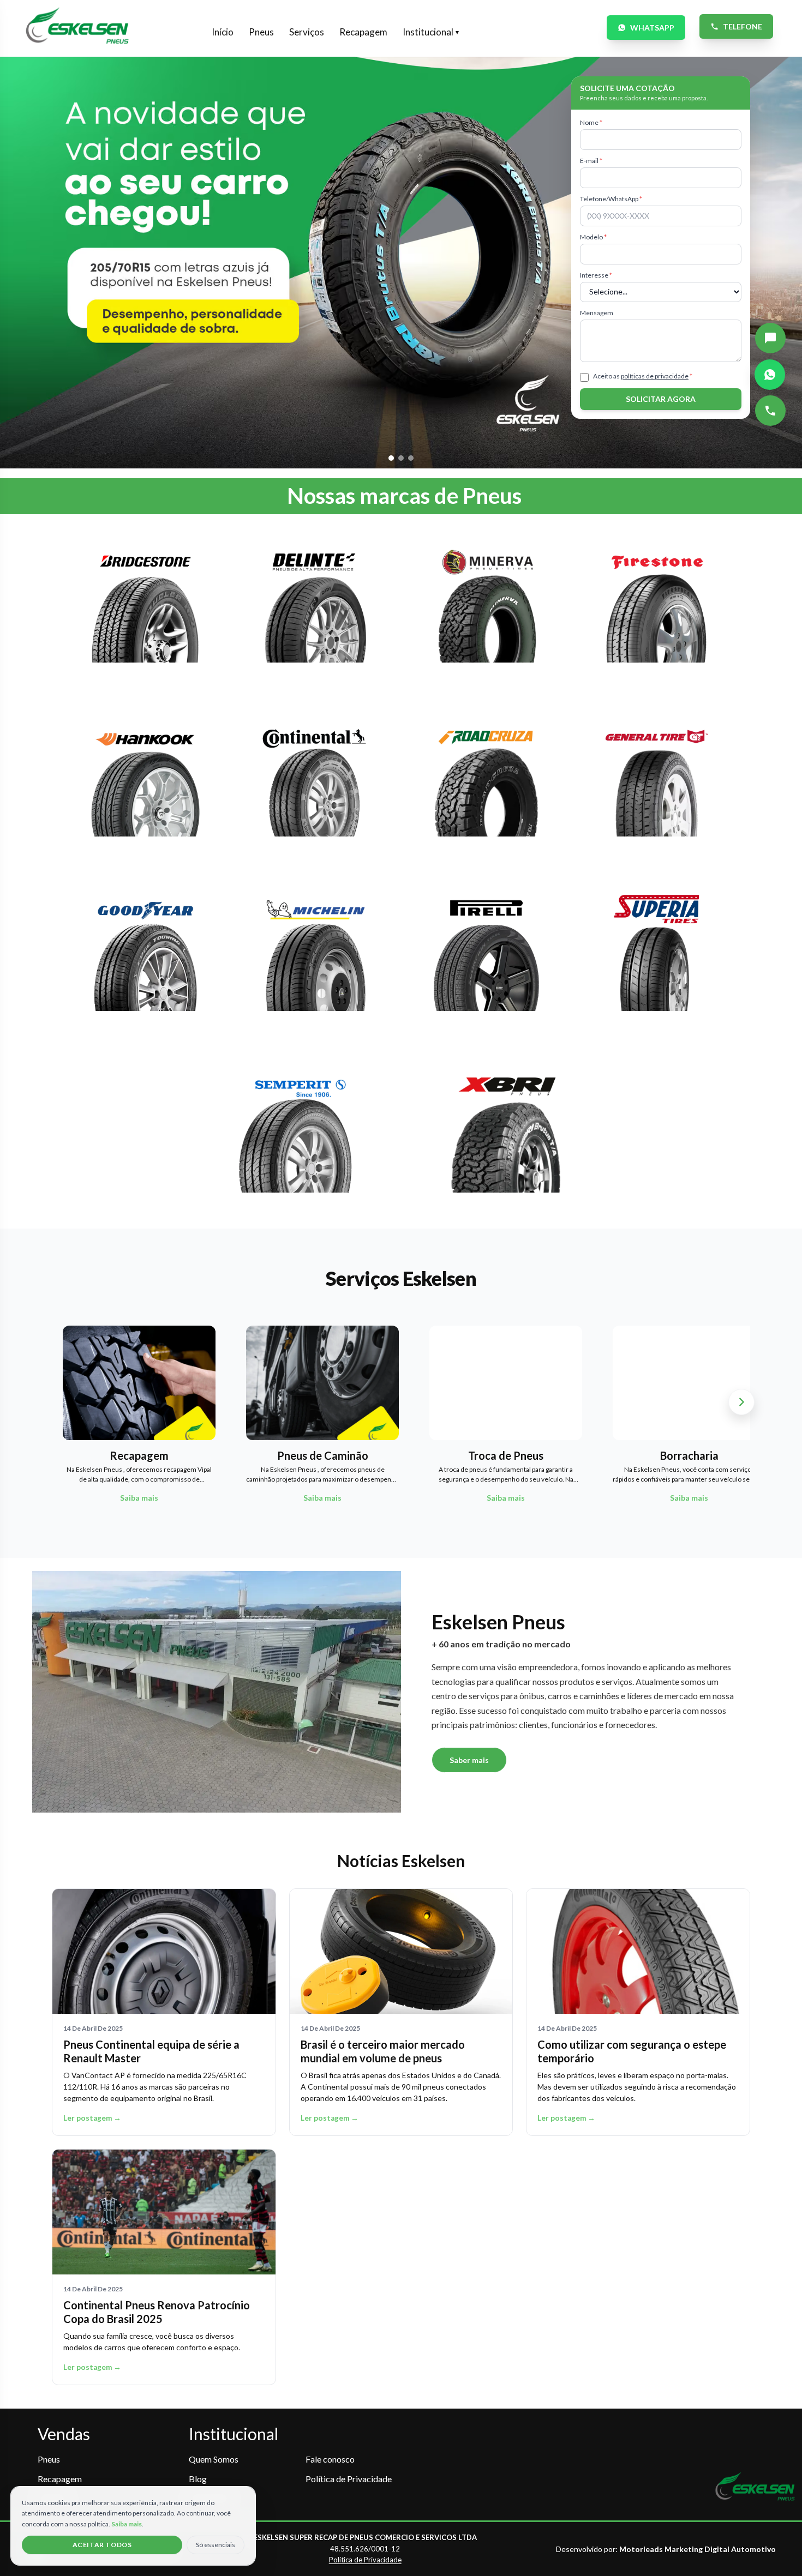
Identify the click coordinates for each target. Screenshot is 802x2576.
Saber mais (469, 1760)
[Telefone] (770, 411)
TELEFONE (743, 26)
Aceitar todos (102, 2545)
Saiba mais (127, 2524)
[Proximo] (741, 1402)
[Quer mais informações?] (770, 338)
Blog (198, 2479)
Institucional (431, 32)
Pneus (261, 32)
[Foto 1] (391, 458)
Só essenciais (216, 2545)
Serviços (307, 32)
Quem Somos (214, 2459)
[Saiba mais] (145, 611)
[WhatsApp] (770, 375)
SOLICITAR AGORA (661, 399)
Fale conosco (330, 2459)
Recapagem (363, 32)
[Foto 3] (411, 458)
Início (223, 32)
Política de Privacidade (349, 2479)
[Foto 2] (401, 458)
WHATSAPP (652, 28)
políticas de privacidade (655, 376)
